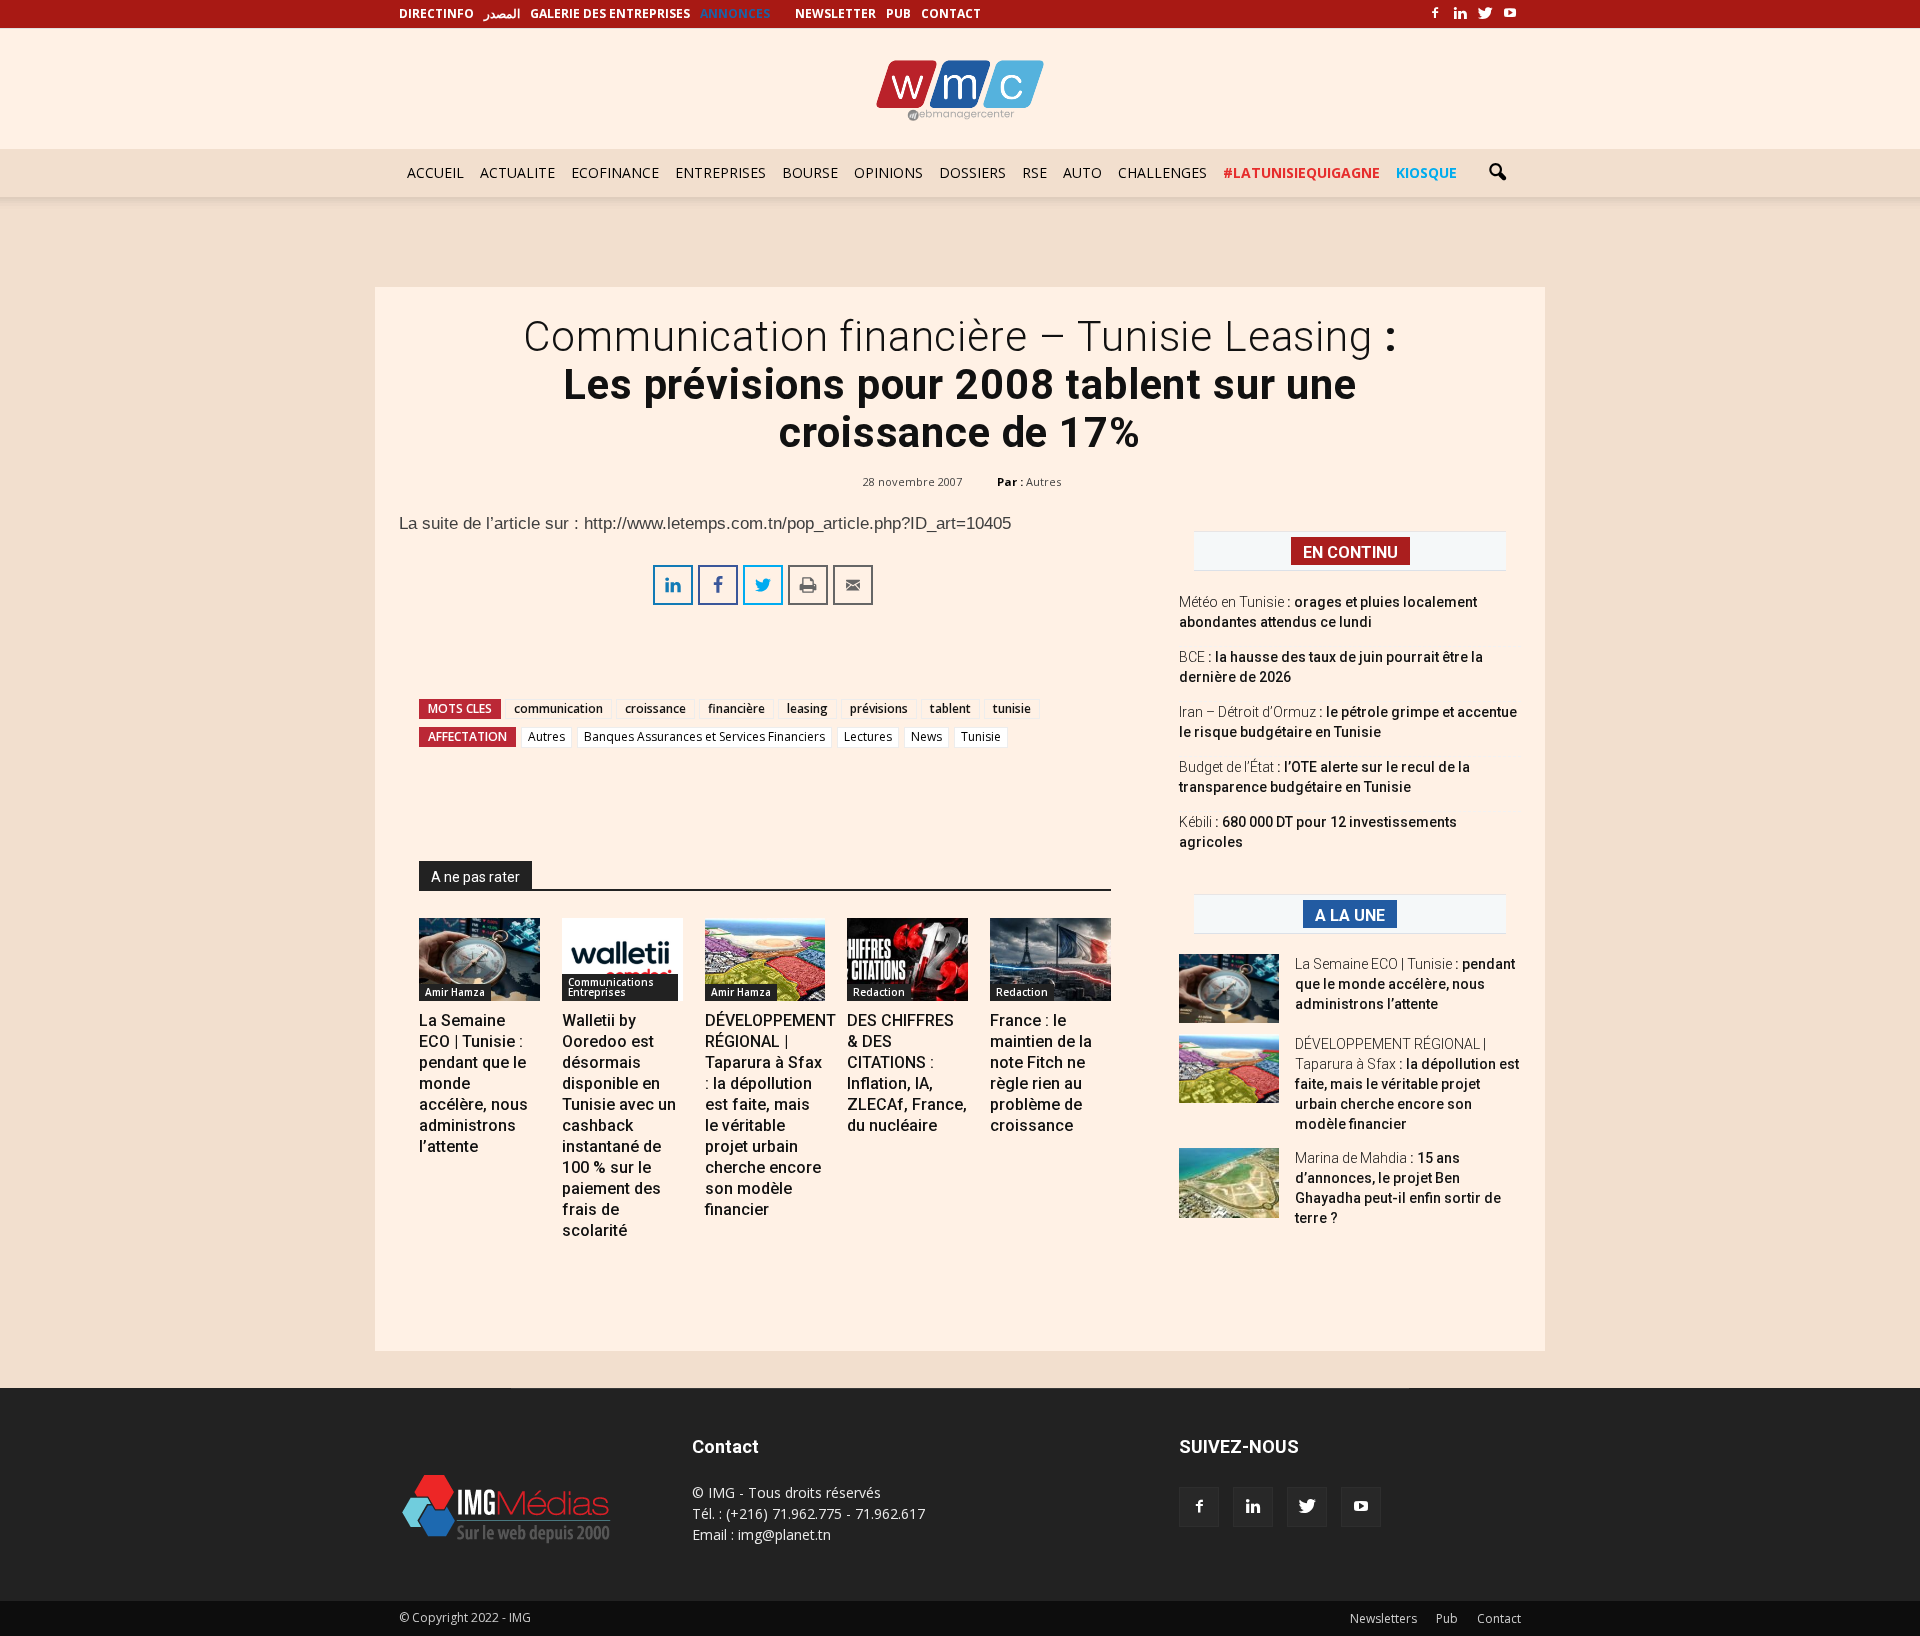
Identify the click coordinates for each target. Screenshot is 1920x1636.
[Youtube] (1510, 14)
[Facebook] (1435, 14)
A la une (1350, 915)
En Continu (1350, 552)
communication (558, 708)
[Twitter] (1485, 14)
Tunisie (981, 736)
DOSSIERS (972, 172)
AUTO (1082, 172)
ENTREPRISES (720, 172)
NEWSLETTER (835, 13)
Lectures (868, 736)
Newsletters (1383, 1618)
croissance (655, 708)
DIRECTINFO (436, 13)
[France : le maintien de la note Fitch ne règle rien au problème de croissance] (1050, 959)
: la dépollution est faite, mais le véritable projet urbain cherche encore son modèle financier (1407, 1084)
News (926, 736)
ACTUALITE (517, 172)
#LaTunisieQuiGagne (1301, 172)
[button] (1497, 173)
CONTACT (951, 13)
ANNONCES (735, 13)
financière (736, 708)
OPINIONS (888, 172)
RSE (1034, 172)
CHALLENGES (1162, 172)
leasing (807, 708)
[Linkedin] (1460, 14)
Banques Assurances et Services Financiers (704, 736)
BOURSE (810, 172)
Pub (1447, 1618)
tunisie (1012, 708)
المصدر (502, 13)
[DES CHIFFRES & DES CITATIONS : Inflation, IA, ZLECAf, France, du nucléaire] (907, 959)
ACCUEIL (435, 172)
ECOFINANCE (615, 172)
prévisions (879, 708)
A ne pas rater (475, 877)
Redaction (879, 992)
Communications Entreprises (611, 987)
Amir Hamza (455, 992)
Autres (1043, 481)
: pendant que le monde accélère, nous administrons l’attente (1405, 984)
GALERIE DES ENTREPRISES (610, 13)
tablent (950, 708)
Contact (1499, 1618)
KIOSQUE (1426, 172)
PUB (898, 13)
